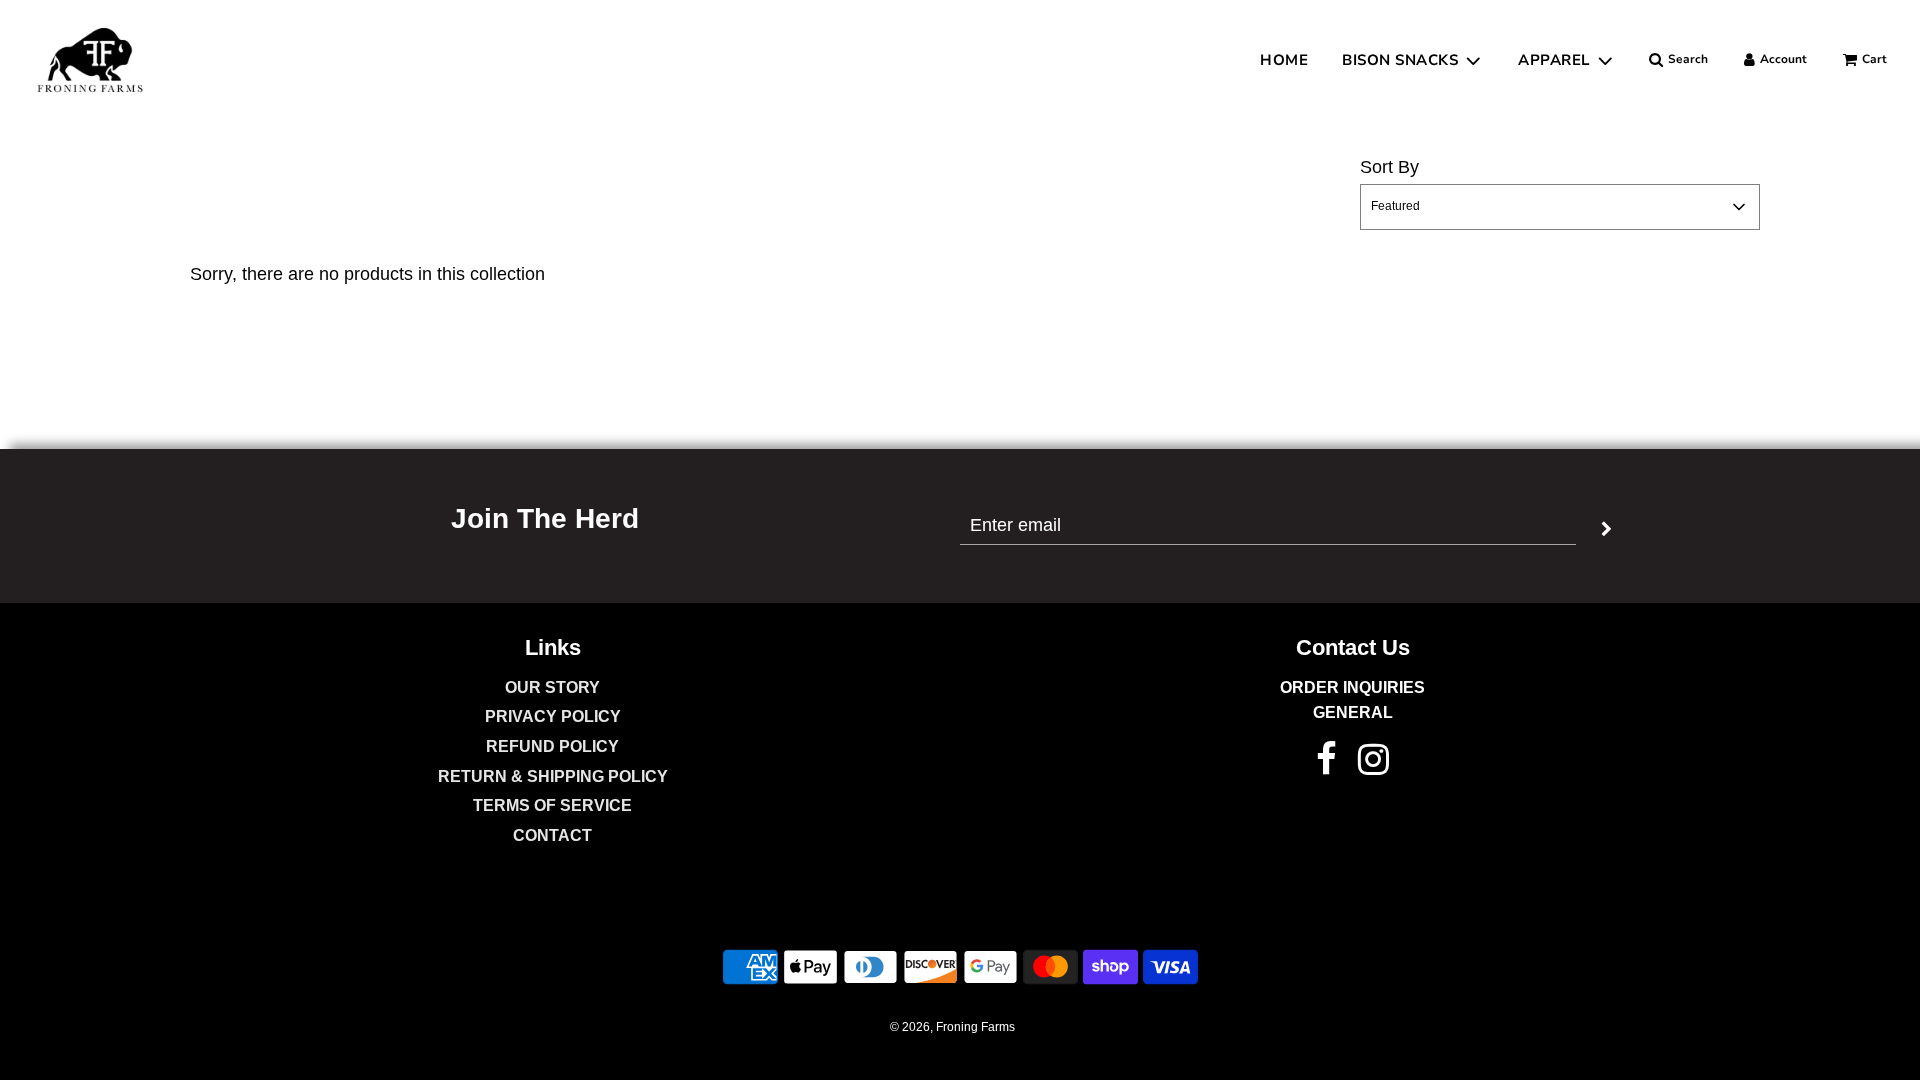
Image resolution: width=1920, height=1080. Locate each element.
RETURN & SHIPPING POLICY (553, 776)
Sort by (1389, 167)
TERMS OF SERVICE (552, 805)
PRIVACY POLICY (553, 716)
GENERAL (1353, 712)
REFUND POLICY (552, 746)
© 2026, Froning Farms (952, 1027)
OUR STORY (552, 687)
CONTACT (552, 835)
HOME (1284, 60)
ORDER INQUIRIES (1352, 687)
